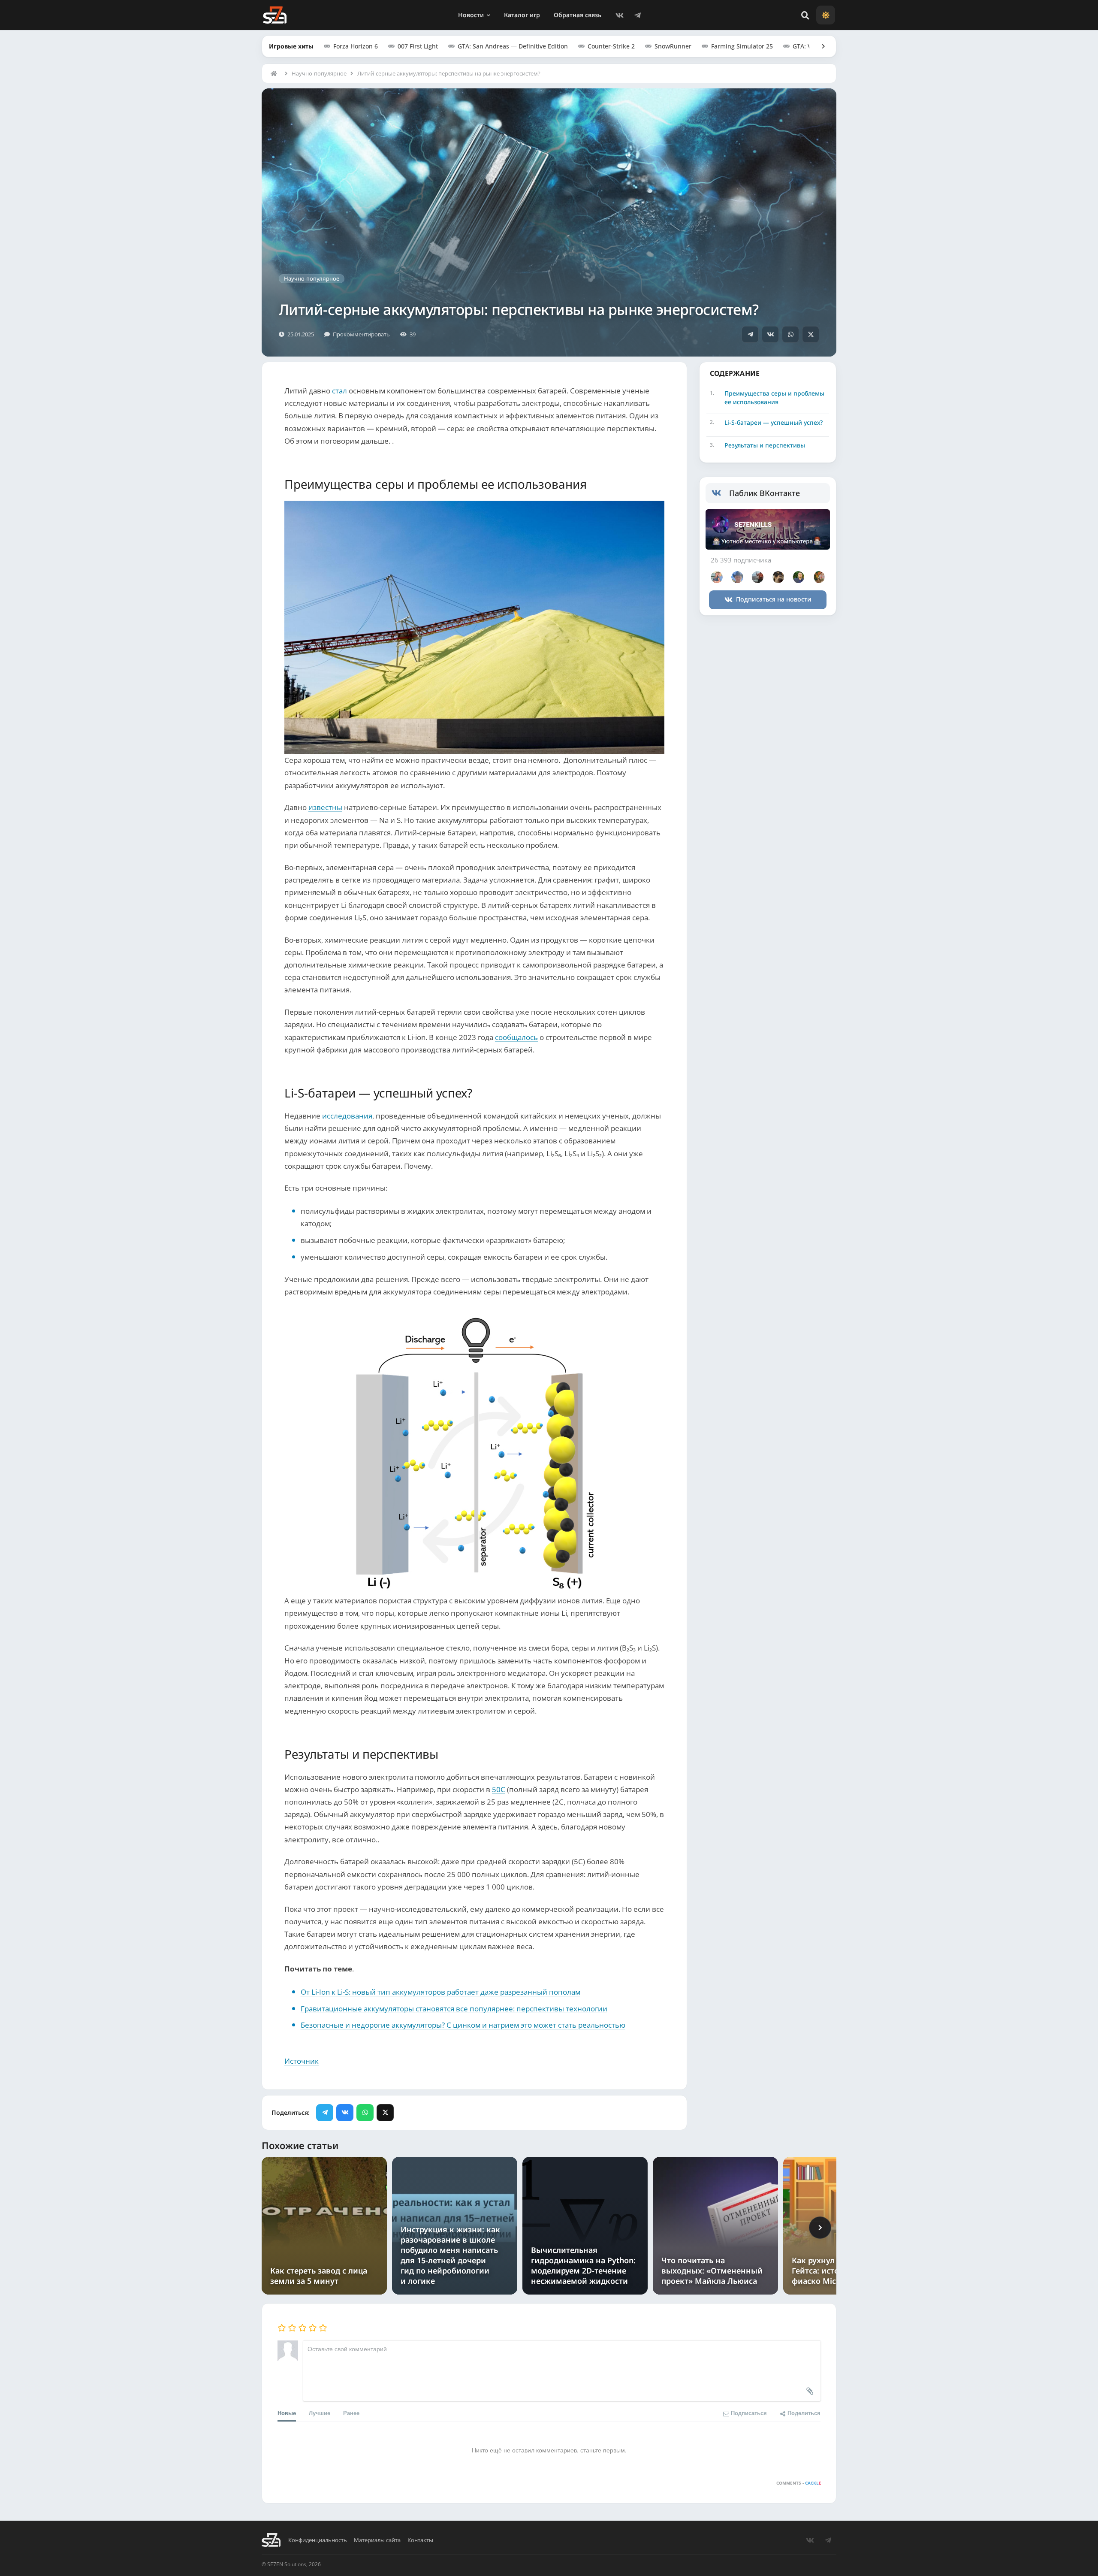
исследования (347, 1116)
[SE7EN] (275, 15)
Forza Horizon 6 (356, 46)
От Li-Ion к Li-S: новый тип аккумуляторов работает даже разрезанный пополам (440, 1992)
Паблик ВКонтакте (765, 493)
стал (339, 391)
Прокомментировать (361, 334)
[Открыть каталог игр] (819, 46)
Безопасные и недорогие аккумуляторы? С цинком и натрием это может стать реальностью (463, 2025)
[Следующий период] (820, 2228)
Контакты (420, 2540)
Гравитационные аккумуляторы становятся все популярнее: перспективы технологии (454, 2009)
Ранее (351, 2413)
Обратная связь (578, 15)
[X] (811, 334)
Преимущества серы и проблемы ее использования (774, 398)
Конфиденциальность (318, 2540)
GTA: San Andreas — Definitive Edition (513, 46)
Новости (471, 15)
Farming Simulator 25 (742, 46)
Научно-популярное (319, 73)
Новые (287, 2413)
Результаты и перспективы (765, 445)
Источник (302, 2061)
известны (325, 807)
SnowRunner (673, 46)
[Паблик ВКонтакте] (720, 493)
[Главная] (276, 73)
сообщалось (516, 1037)
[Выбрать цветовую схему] (826, 15)
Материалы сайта (377, 2540)
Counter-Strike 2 (611, 46)
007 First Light (418, 46)
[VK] (619, 15)
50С (499, 1789)
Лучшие (320, 2413)
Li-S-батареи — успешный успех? (774, 422)
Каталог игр (522, 15)
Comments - (799, 2483)
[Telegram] (637, 15)
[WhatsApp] (790, 334)
